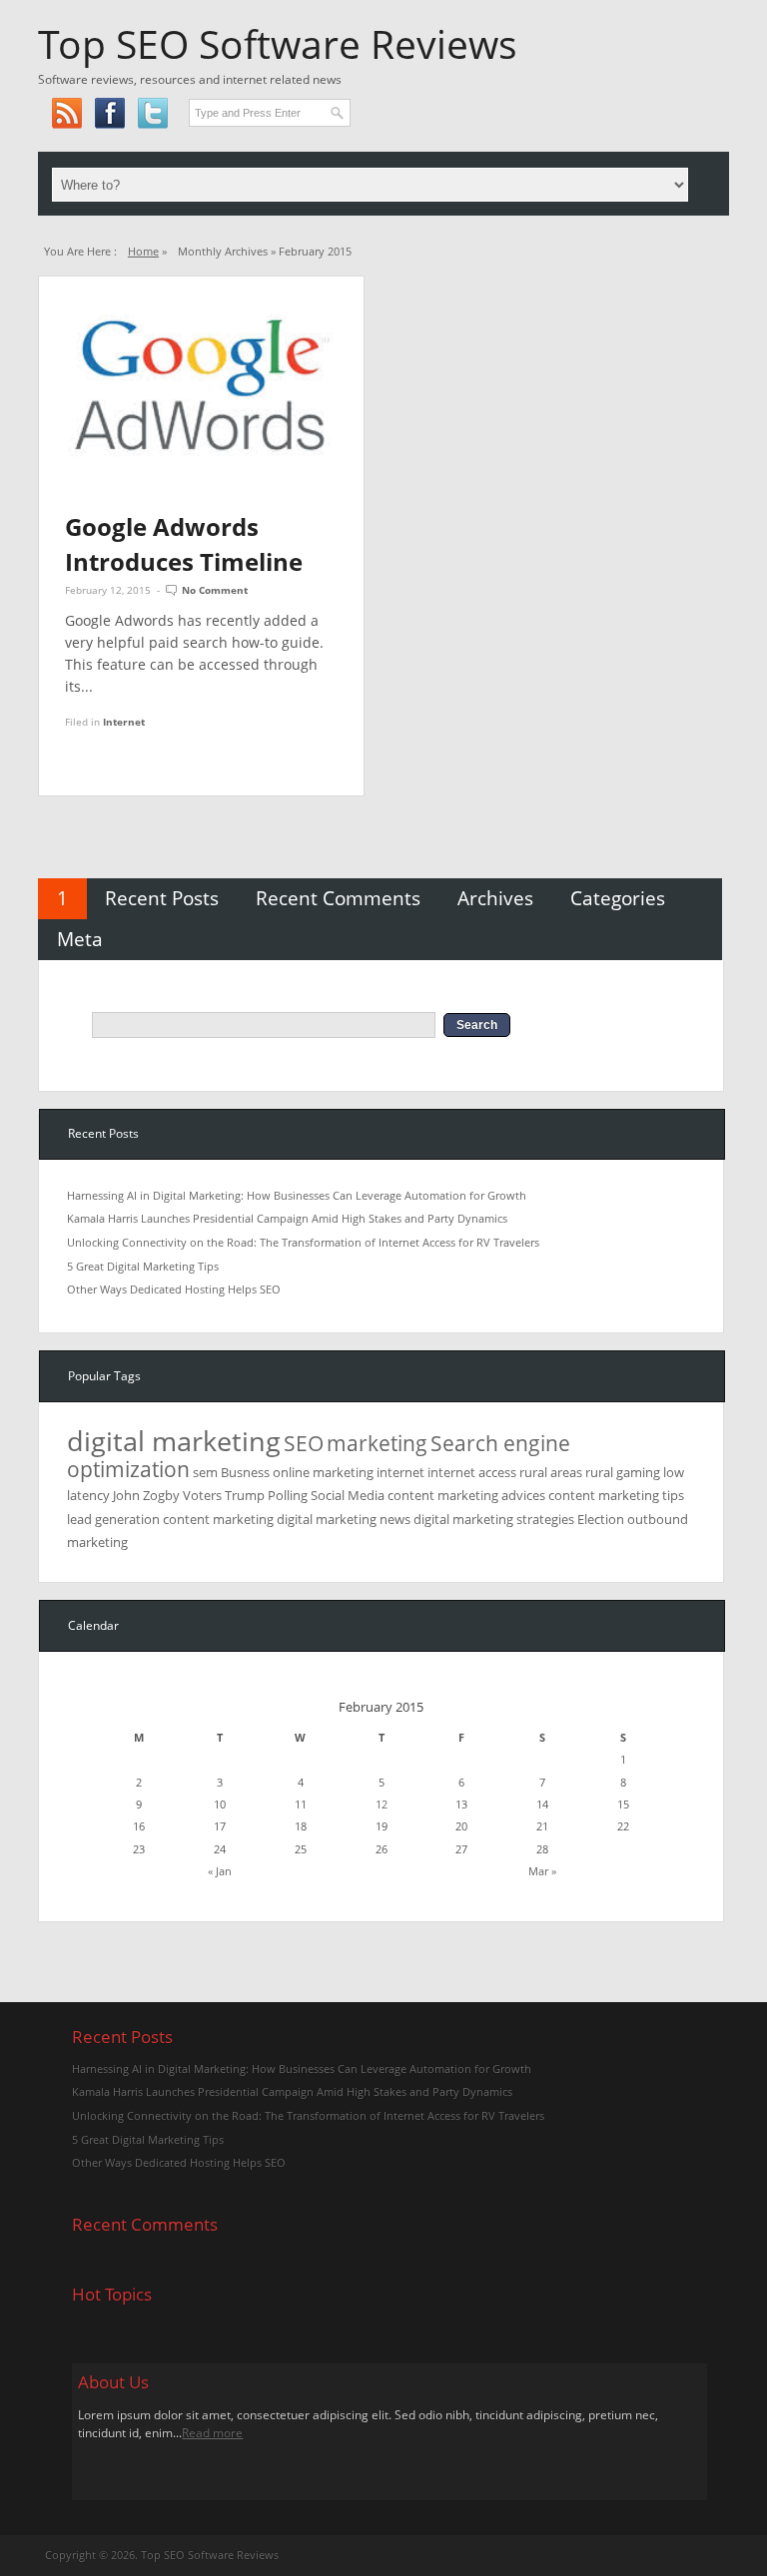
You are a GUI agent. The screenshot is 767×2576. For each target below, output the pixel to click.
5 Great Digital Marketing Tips (143, 1266)
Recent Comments (338, 898)
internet (400, 1472)
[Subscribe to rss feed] (66, 112)
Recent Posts (162, 898)
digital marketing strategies (494, 1519)
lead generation (113, 1519)
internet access (472, 1472)
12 (382, 1804)
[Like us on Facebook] (109, 112)
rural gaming (623, 1472)
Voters (202, 1495)
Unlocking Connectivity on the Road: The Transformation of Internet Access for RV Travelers (303, 1242)
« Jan (220, 1871)
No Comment (215, 590)
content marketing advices (466, 1495)
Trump (245, 1495)
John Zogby (146, 1495)
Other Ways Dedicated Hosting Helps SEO (174, 1289)
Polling (288, 1495)
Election (601, 1519)
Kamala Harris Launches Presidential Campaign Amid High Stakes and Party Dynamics (287, 1218)
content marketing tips (616, 1495)
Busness (245, 1472)
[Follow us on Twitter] (152, 112)
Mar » (542, 1871)
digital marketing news (344, 1519)
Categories (618, 898)
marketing (377, 1443)
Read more (212, 2433)
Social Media (348, 1495)
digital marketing (174, 1441)
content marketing (218, 1519)
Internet (124, 722)
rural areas (551, 1472)
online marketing (323, 1472)
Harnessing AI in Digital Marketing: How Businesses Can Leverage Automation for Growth (297, 1195)
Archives (495, 898)
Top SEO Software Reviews (278, 44)
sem (205, 1472)
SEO (304, 1443)
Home (143, 251)
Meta (80, 939)
